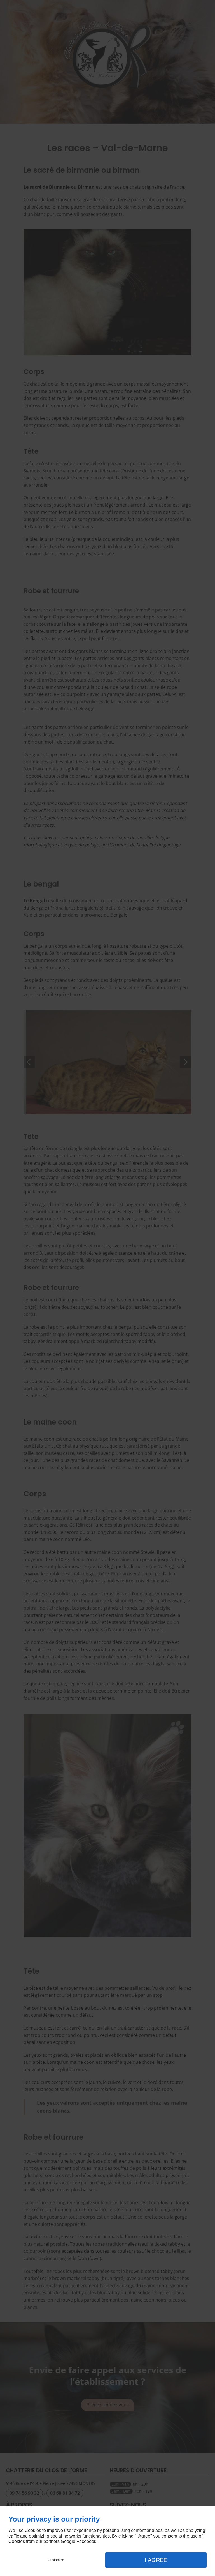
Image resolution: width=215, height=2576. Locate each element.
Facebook (86, 2541)
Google (68, 2541)
